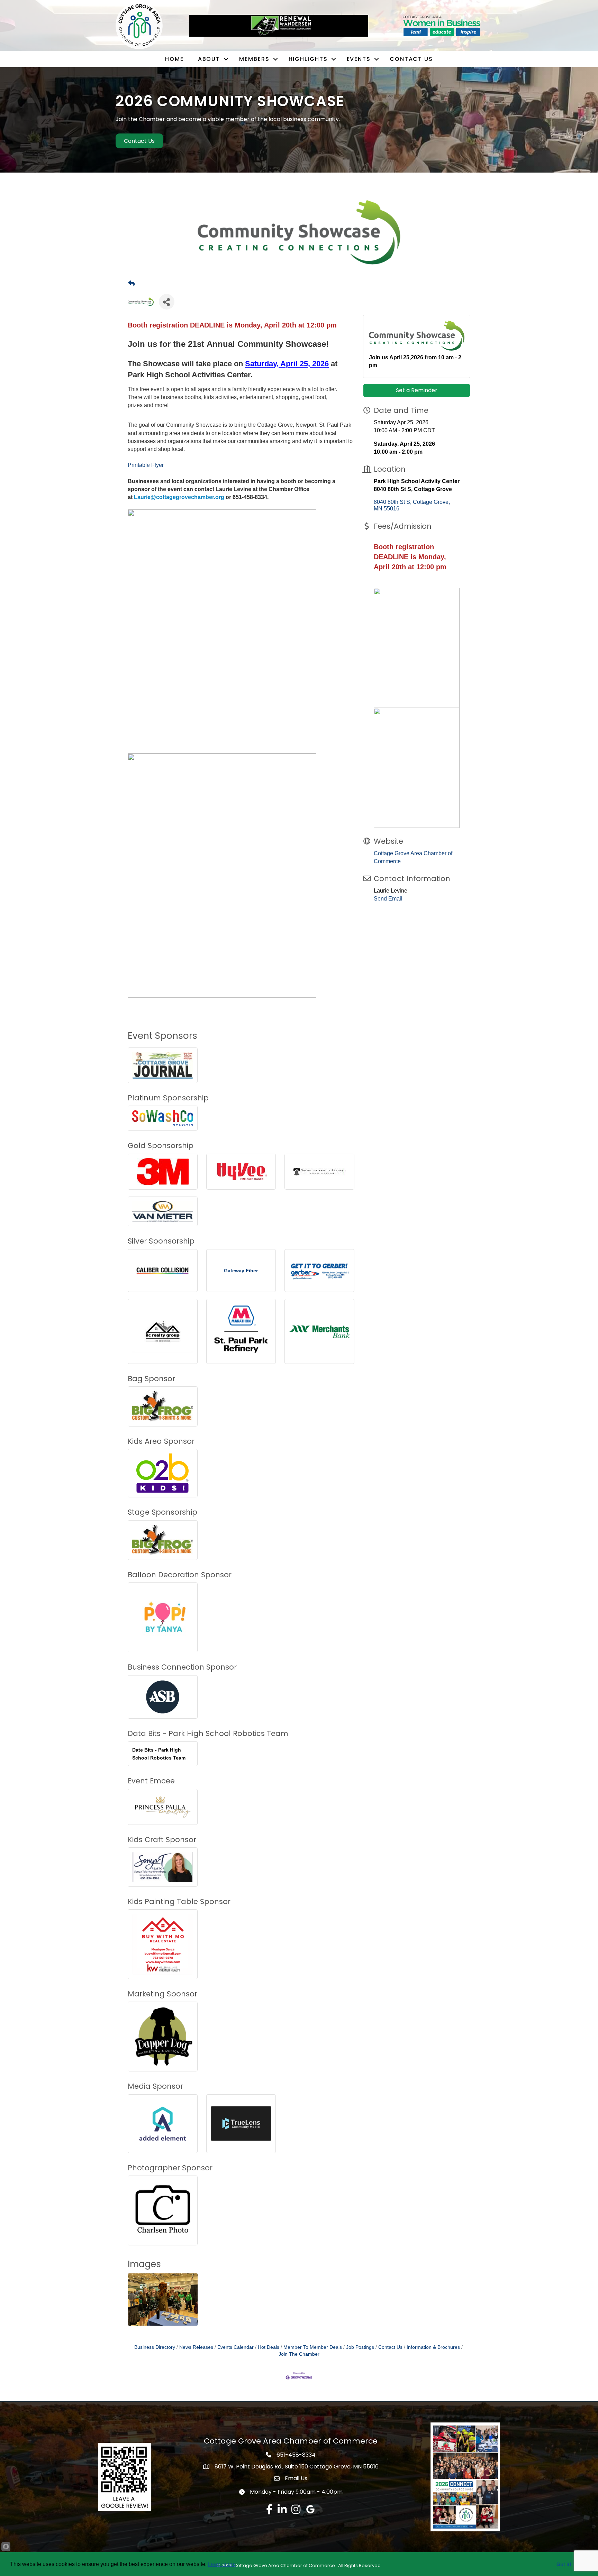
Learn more (222, 2564)
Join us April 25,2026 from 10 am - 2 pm (415, 361)
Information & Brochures (433, 2347)
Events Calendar (235, 2347)
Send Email (388, 899)
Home (174, 59)
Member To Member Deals (313, 2347)
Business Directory (155, 2347)
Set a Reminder (417, 390)
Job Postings (360, 2347)
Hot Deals (269, 2347)
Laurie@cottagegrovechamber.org (179, 497)
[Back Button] (131, 284)
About (209, 59)
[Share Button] (167, 302)
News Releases (196, 2347)
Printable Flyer (146, 465)
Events (359, 59)
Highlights (308, 59)
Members (254, 59)
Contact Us (411, 59)
